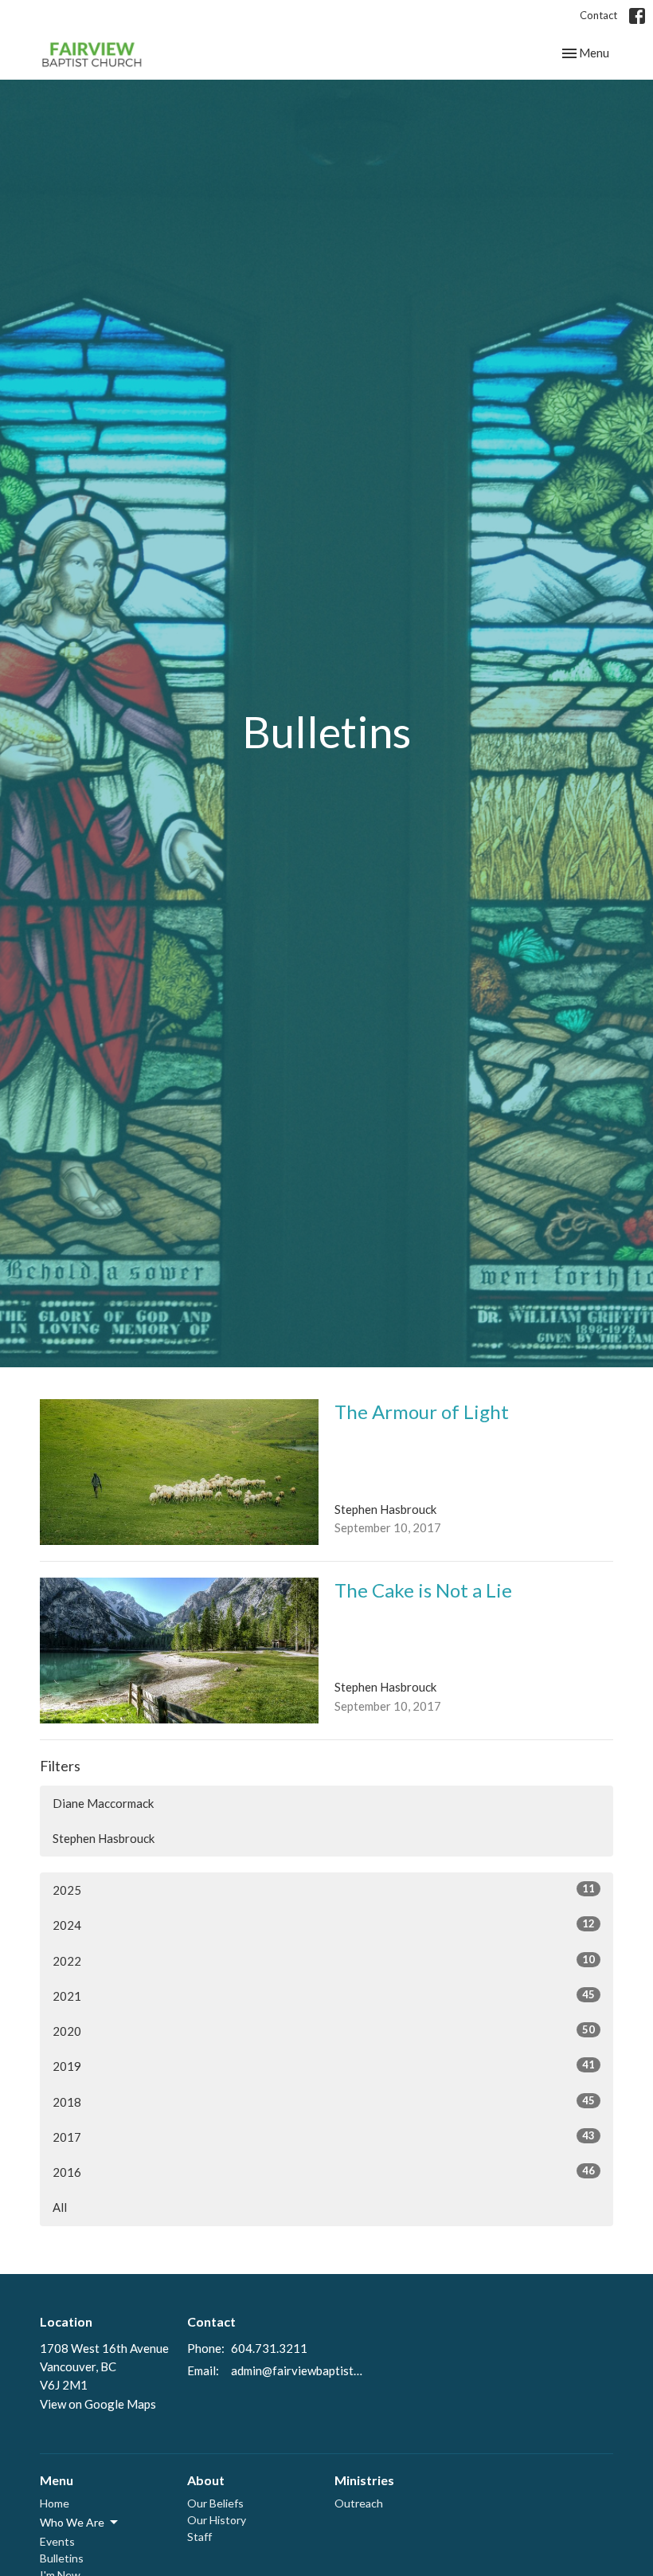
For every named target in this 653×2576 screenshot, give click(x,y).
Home (55, 2503)
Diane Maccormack (103, 1803)
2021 (324, 1996)
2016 (324, 2172)
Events (57, 2541)
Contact (598, 15)
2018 (324, 2102)
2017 (324, 2137)
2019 (324, 2066)
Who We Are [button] (72, 2522)
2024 (324, 1925)
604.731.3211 (269, 2348)
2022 (324, 1960)
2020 (324, 2031)
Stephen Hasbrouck (104, 1838)
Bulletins (62, 2558)
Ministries (364, 2480)
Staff (199, 2537)
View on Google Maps (98, 2404)
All (60, 2207)
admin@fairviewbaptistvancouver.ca (299, 2370)
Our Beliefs (215, 2503)
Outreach (359, 2503)
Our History (217, 2520)
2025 (324, 1890)
